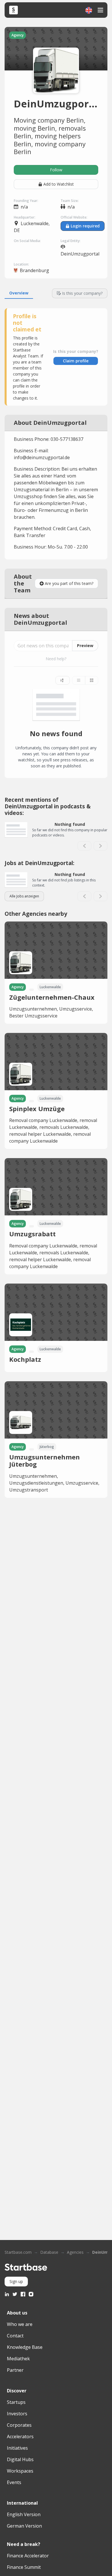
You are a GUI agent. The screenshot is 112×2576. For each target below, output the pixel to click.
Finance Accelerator (28, 2556)
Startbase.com (18, 2252)
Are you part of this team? (69, 583)
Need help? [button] (56, 659)
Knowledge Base (25, 2347)
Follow (56, 170)
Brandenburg (34, 270)
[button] (89, 10)
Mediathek (18, 2359)
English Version (24, 2514)
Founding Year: (26, 201)
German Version (24, 2526)
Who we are (20, 2324)
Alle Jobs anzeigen (24, 896)
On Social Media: (27, 241)
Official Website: (74, 217)
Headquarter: (25, 217)
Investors (17, 2414)
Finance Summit (24, 2567)
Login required (85, 226)
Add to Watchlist (59, 184)
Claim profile (76, 361)
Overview (19, 293)
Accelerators (20, 2437)
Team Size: (70, 201)
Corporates (19, 2425)
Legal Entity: (71, 241)
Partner (15, 2370)
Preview (85, 646)
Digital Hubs (20, 2459)
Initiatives (17, 2448)
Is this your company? (82, 293)
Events (14, 2482)
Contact (15, 2336)
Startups (16, 2402)
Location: (21, 264)
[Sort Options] (63, 680)
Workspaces (20, 2471)
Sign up (16, 2281)
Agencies (75, 2252)
